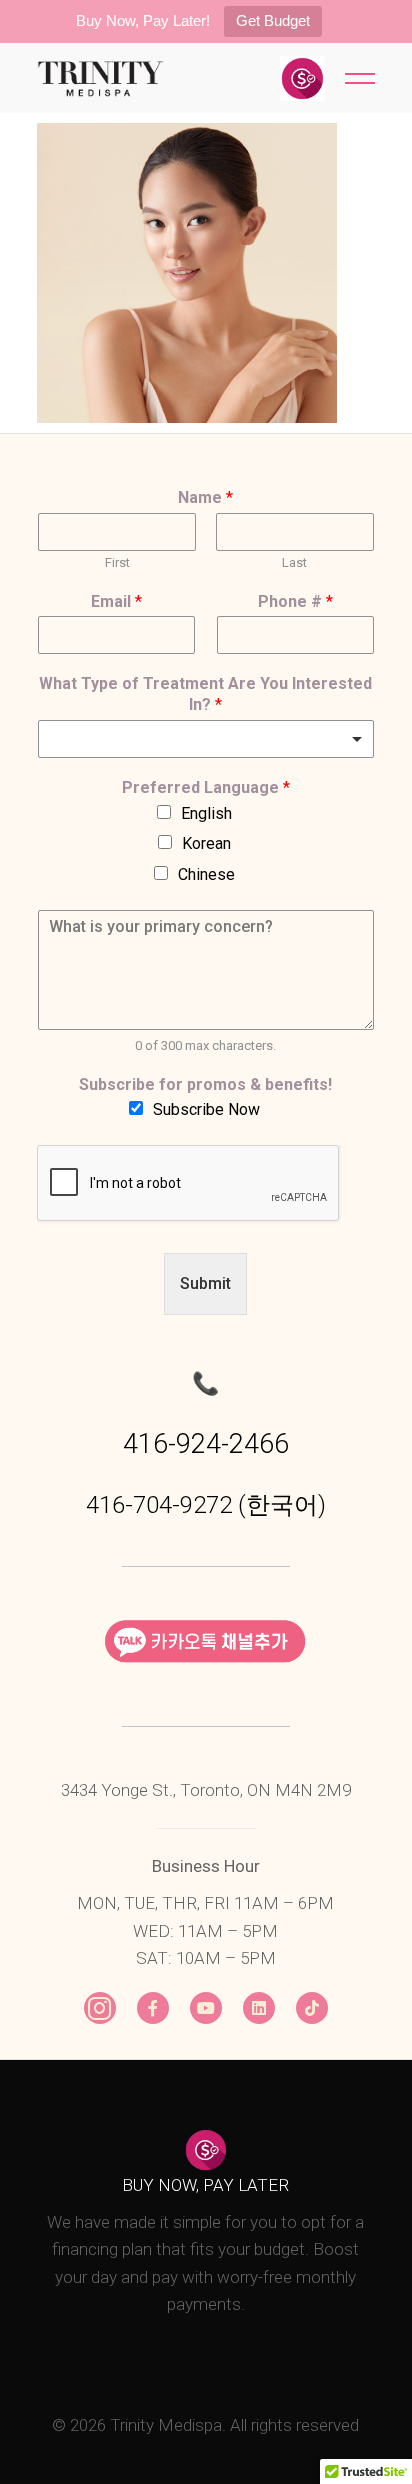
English (206, 813)
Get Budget (273, 20)
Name (205, 497)
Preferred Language (206, 787)
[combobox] (206, 739)
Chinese (206, 874)
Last (294, 562)
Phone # (295, 601)
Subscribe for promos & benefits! (205, 1084)
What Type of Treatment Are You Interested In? (205, 694)
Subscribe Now (206, 1109)
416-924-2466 (206, 1444)
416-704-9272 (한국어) (206, 1505)
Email (116, 601)
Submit (205, 1283)
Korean (206, 843)
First (117, 562)
